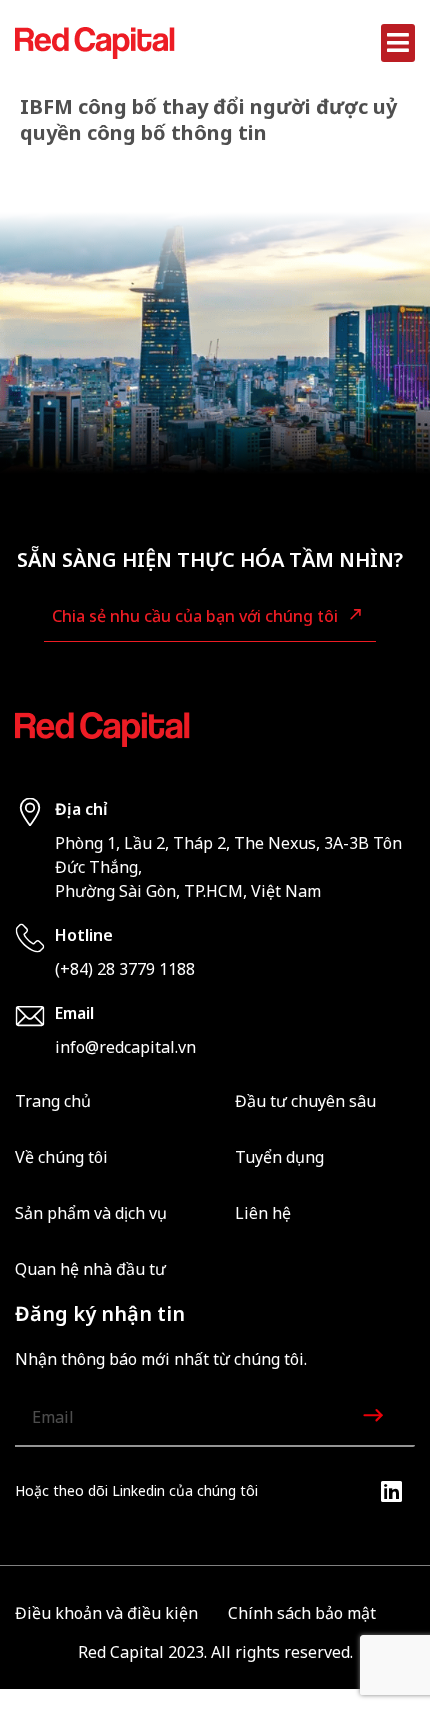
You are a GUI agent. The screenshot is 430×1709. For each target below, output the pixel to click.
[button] (398, 43)
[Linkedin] (391, 1491)
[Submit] (375, 1418)
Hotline (84, 935)
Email (74, 1013)
